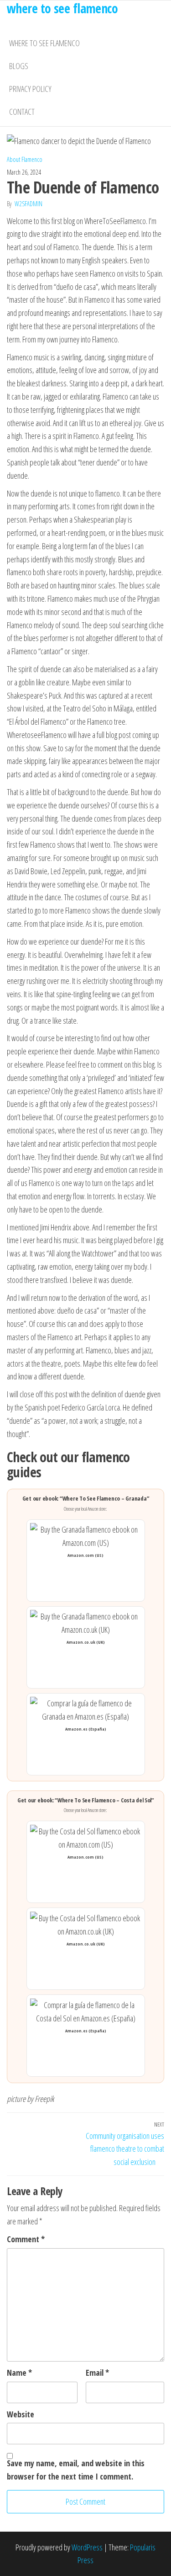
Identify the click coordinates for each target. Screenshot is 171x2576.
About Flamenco (25, 159)
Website (21, 2414)
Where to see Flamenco (44, 43)
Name (19, 2373)
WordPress (87, 2547)
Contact (22, 112)
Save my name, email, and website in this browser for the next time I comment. (76, 2470)
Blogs (19, 66)
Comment (26, 2239)
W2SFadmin (28, 204)
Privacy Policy (30, 89)
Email (97, 2373)
